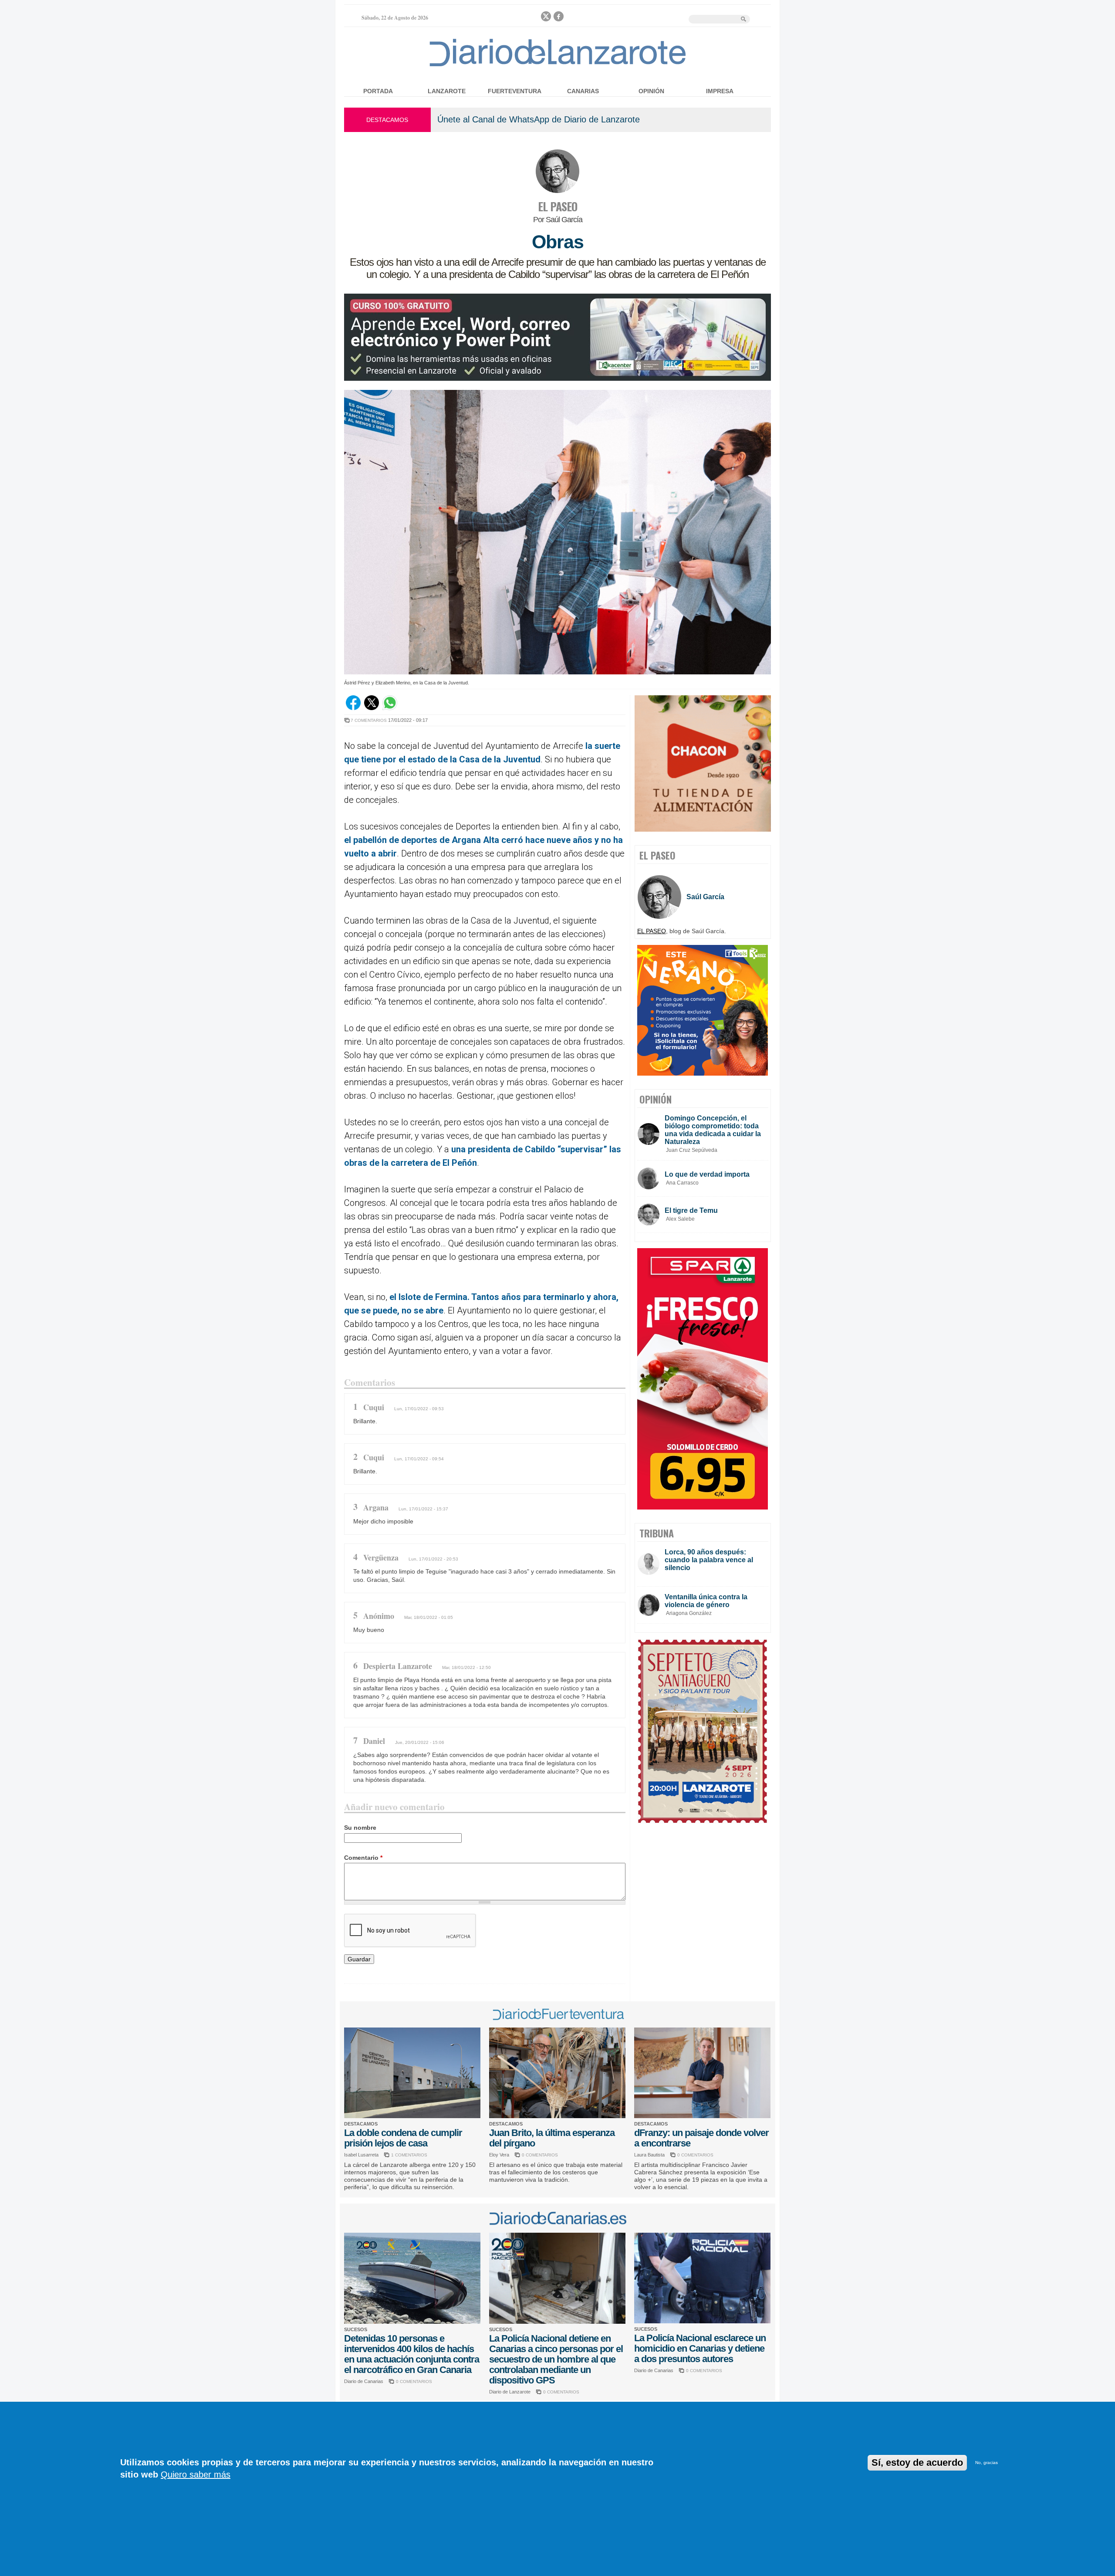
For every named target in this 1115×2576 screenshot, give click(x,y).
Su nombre (360, 1828)
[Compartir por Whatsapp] (390, 708)
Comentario (363, 1858)
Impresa (720, 91)
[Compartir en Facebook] (353, 708)
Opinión (651, 91)
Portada (378, 91)
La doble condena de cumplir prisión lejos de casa (403, 2138)
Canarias (583, 91)
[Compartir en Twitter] (372, 708)
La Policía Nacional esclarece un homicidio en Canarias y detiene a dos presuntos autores (700, 2348)
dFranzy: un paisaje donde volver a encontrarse (701, 2138)
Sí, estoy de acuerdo (917, 2463)
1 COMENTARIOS (409, 2155)
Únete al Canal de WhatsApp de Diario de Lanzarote (539, 119)
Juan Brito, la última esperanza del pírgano (552, 2138)
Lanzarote (447, 91)
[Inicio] (558, 66)
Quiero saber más (196, 2474)
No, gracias (987, 2463)
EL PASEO (557, 206)
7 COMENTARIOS (369, 720)
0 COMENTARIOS (540, 2155)
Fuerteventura (515, 91)
